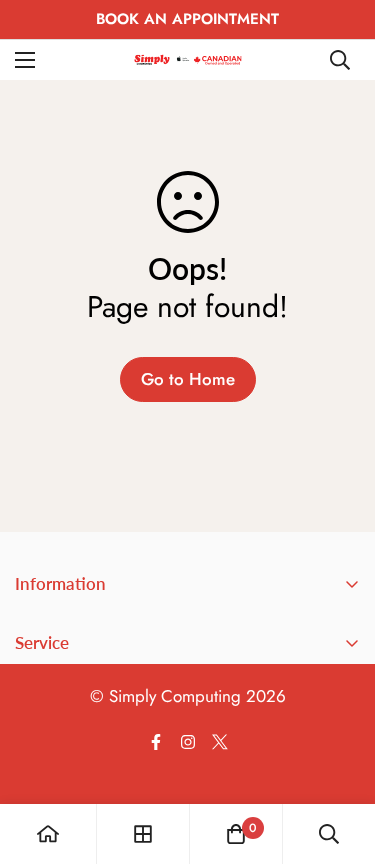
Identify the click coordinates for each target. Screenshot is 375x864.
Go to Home (188, 379)
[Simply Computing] (188, 59)
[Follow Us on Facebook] (156, 742)
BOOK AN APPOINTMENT (187, 19)
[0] (236, 834)
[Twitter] (220, 742)
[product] (48, 834)
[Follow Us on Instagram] (188, 742)
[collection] (143, 834)
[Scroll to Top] (339, 758)
